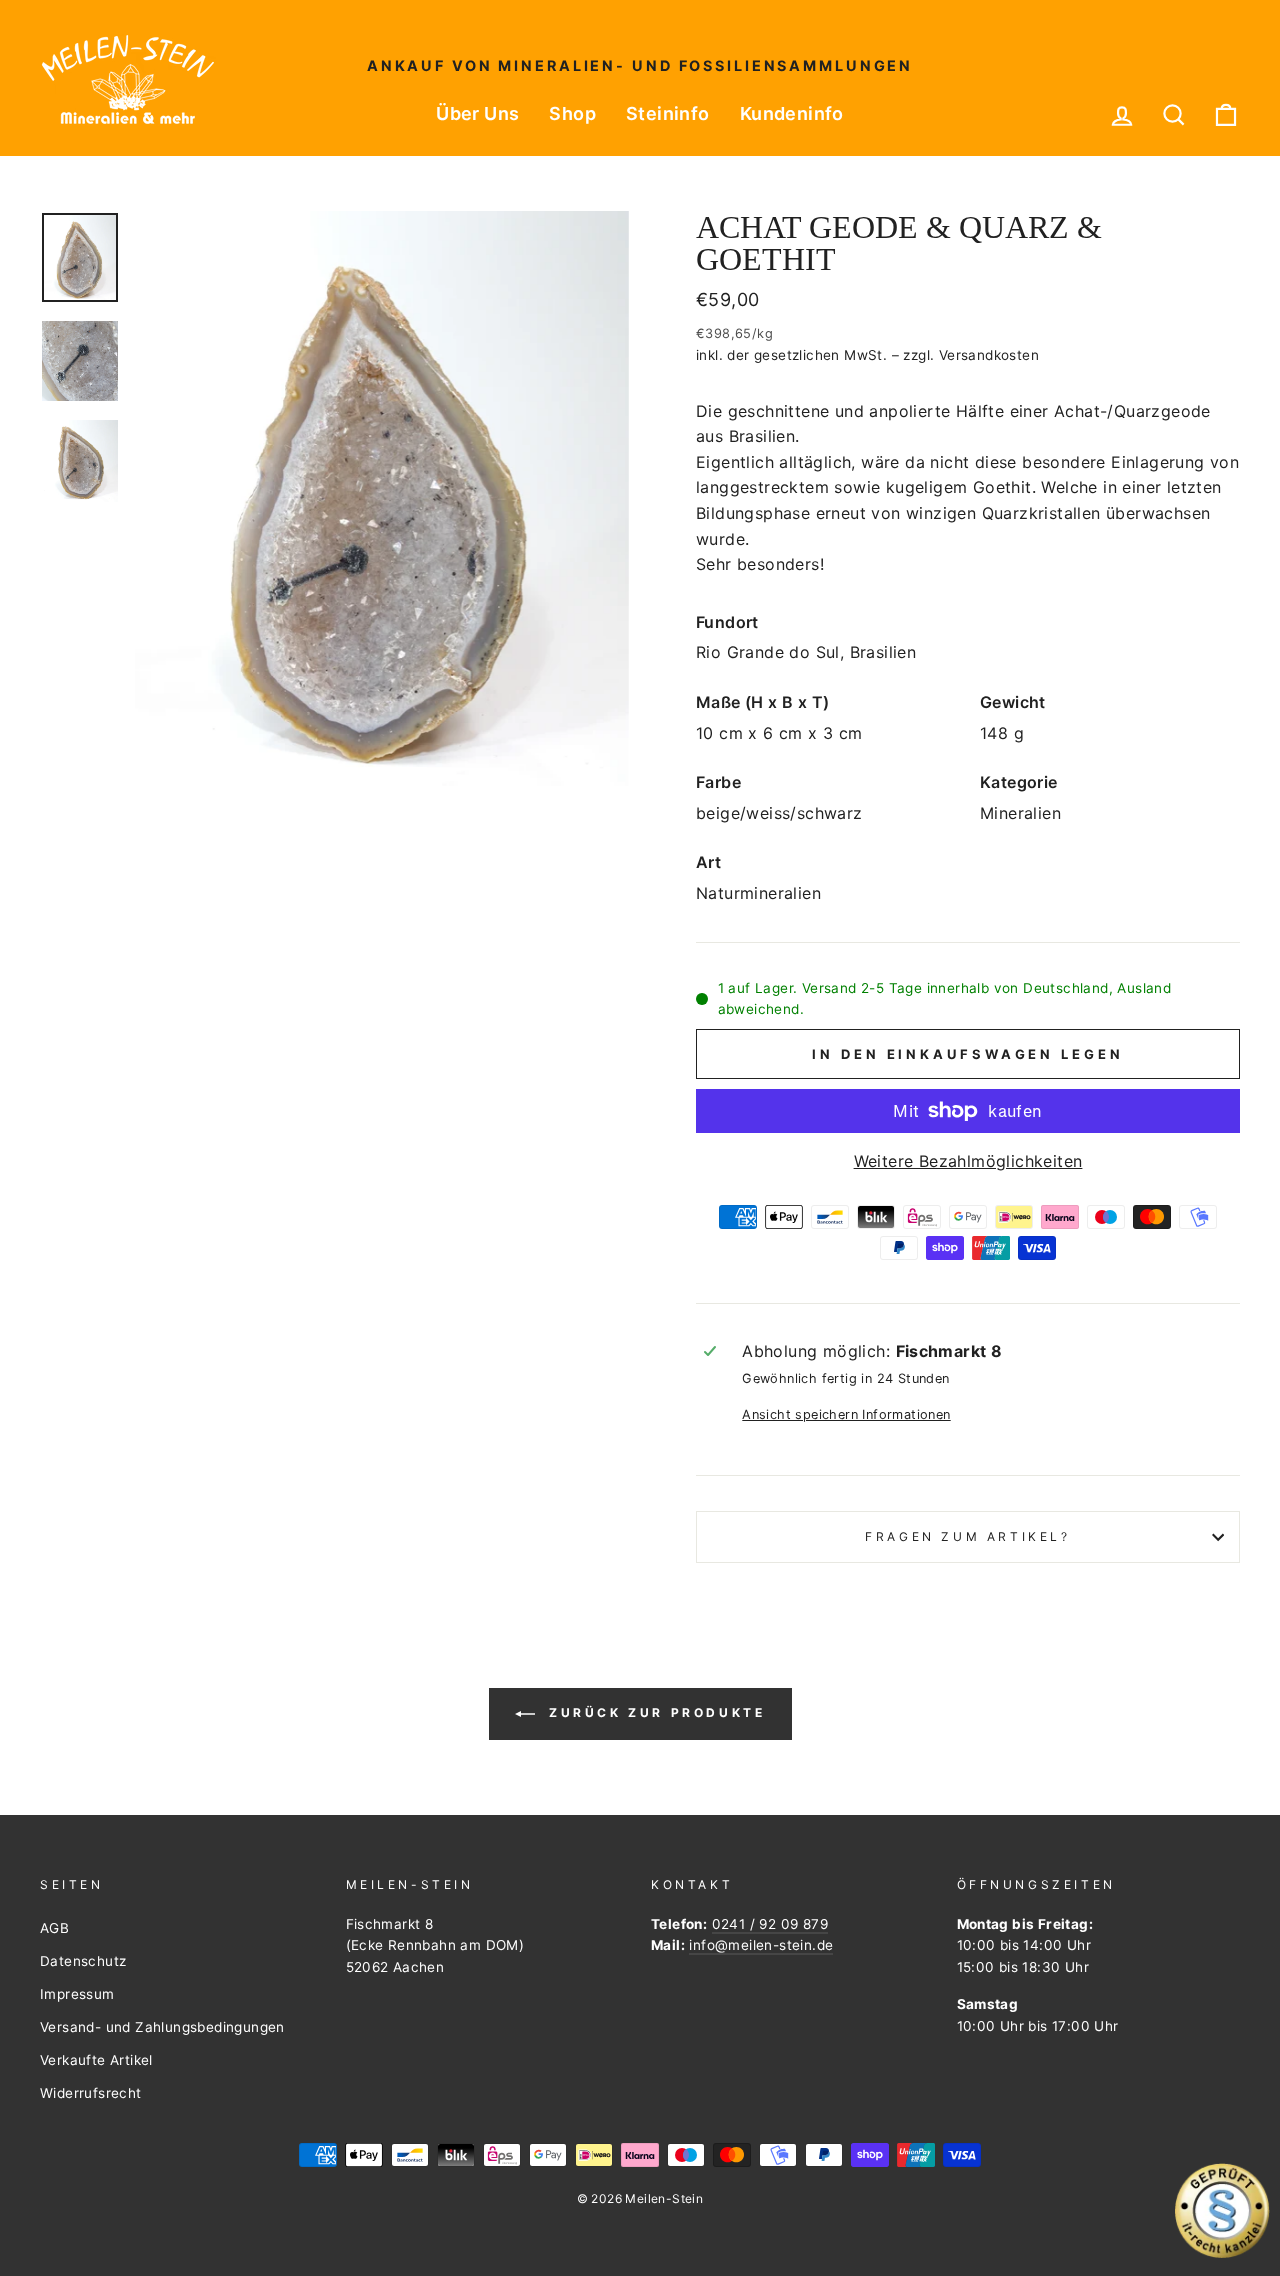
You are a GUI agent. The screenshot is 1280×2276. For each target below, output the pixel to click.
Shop (572, 113)
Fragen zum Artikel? (967, 1536)
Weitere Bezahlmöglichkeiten (968, 1161)
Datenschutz (83, 1961)
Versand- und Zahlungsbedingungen (162, 2027)
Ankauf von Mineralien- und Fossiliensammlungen (640, 65)
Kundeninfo (792, 113)
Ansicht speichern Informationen (846, 1414)
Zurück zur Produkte (654, 1712)
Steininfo (668, 113)
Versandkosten (989, 355)
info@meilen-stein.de (761, 1945)
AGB (54, 1928)
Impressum (77, 1994)
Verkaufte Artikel (96, 2060)
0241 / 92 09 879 (770, 1924)
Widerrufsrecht (91, 2093)
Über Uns (477, 113)
